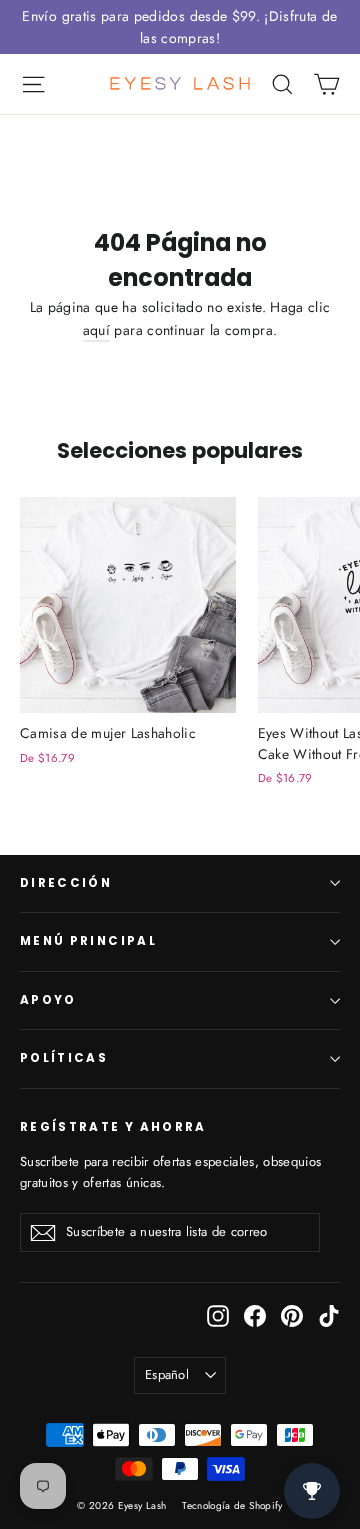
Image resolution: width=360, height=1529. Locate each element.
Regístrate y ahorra (113, 1127)
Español (167, 1374)
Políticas (64, 1058)
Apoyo (48, 1000)
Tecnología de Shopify (232, 1505)
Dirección (66, 883)
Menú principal (88, 941)
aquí (96, 330)
